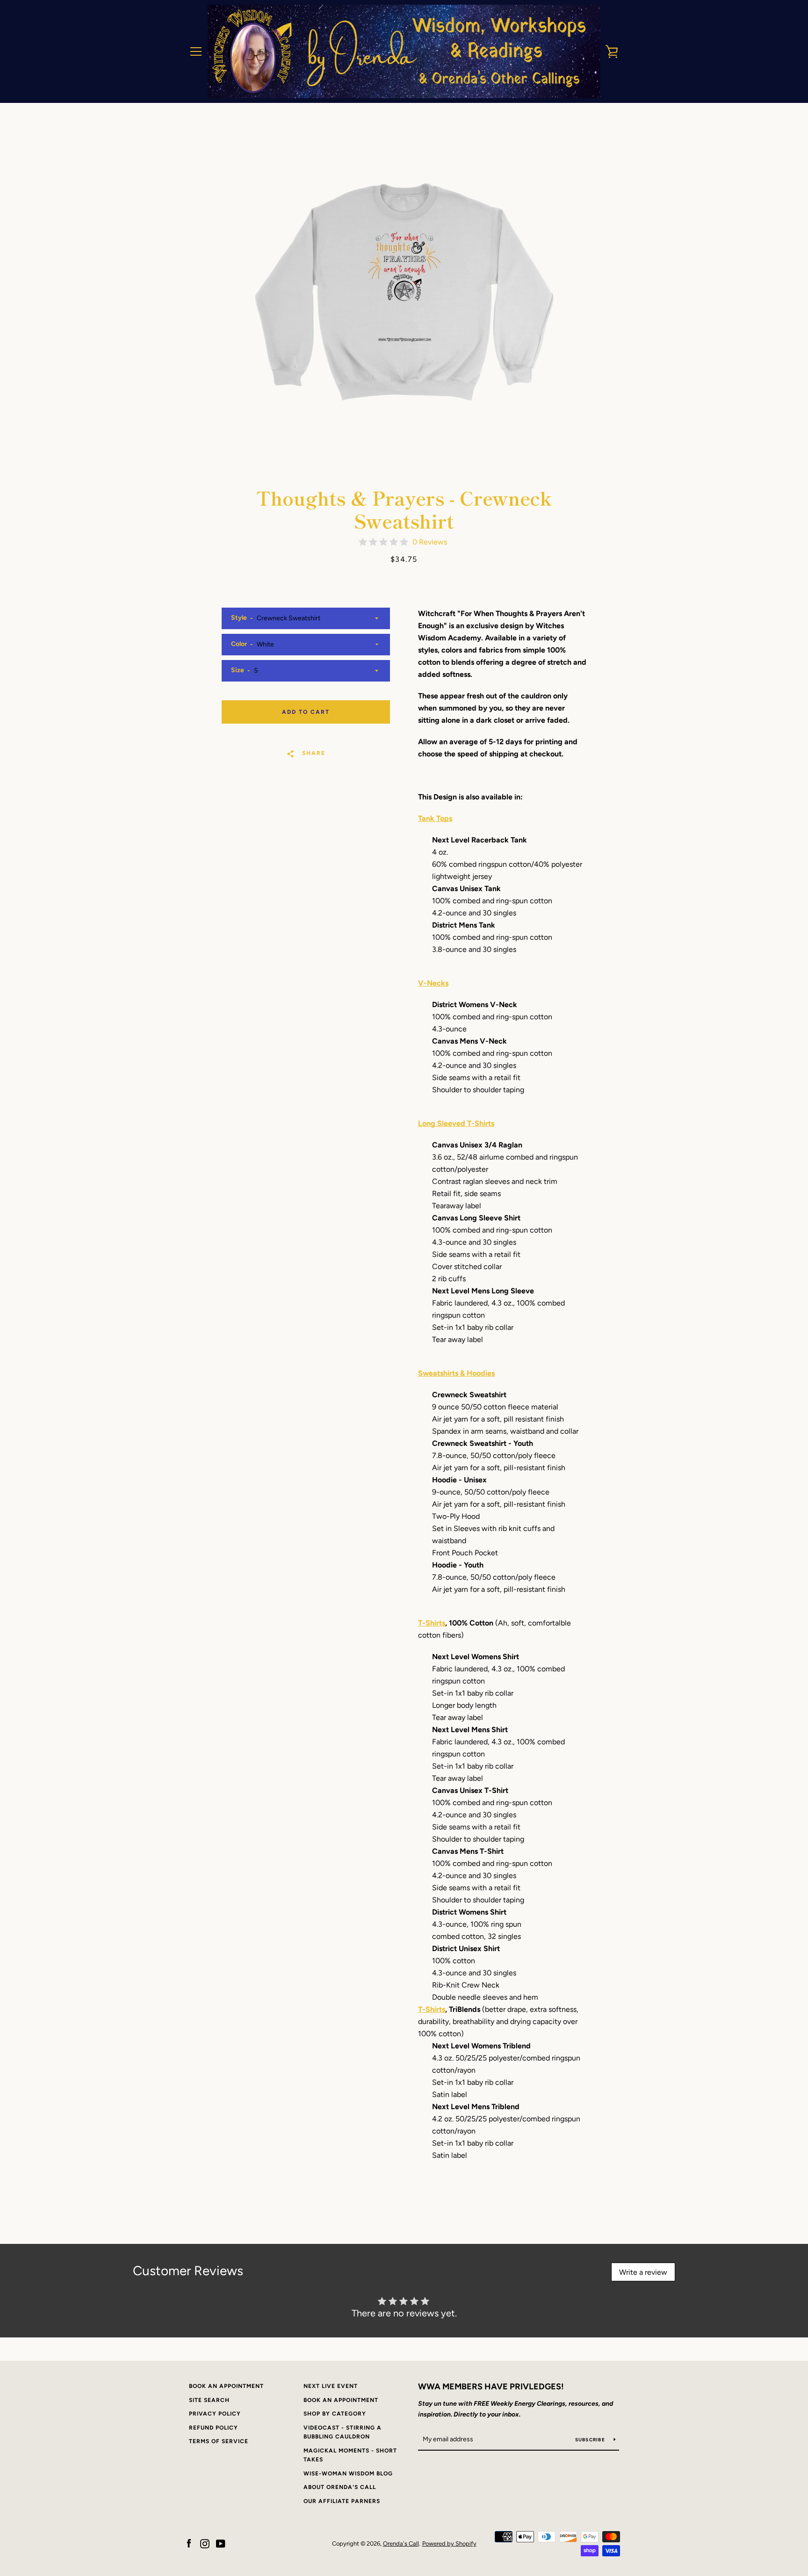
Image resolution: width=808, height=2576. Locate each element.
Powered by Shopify (449, 2543)
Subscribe (591, 2440)
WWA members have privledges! (491, 2387)
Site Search (209, 2400)
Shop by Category (335, 2414)
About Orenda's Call (340, 2487)
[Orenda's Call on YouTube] (221, 2543)
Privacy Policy (215, 2414)
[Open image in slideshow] (404, 292)
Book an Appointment (226, 2386)
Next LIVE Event (331, 2386)
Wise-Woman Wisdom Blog (348, 2474)
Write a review (643, 2272)
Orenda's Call (401, 2543)
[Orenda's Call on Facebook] (189, 2543)
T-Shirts (432, 1623)
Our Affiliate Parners (342, 2501)
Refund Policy (213, 2428)
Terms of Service (219, 2441)
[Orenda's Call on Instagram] (205, 2543)
